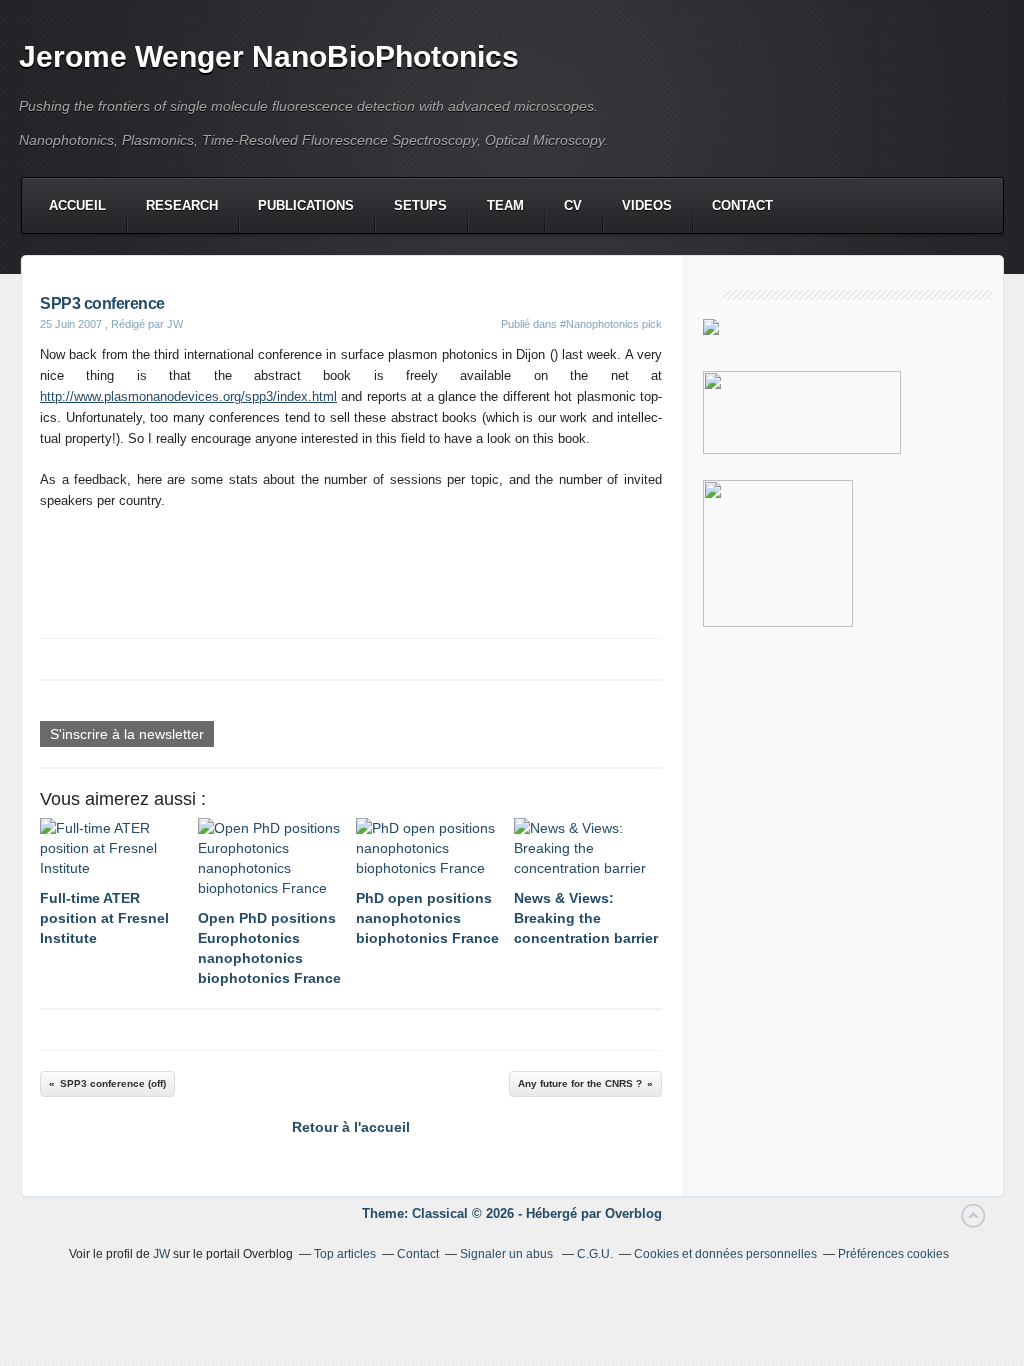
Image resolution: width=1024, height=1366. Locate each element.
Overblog (633, 1213)
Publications (306, 205)
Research (182, 205)
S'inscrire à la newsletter (127, 734)
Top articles (345, 1254)
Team (505, 205)
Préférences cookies (893, 1254)
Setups (420, 205)
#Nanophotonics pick (611, 324)
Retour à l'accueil (351, 1127)
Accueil (77, 205)
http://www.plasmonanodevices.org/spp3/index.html (188, 396)
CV (573, 205)
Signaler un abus (508, 1254)
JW (161, 1254)
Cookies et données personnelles (725, 1254)
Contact (742, 205)
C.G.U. (595, 1254)
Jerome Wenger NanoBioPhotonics (269, 56)
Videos (647, 205)
